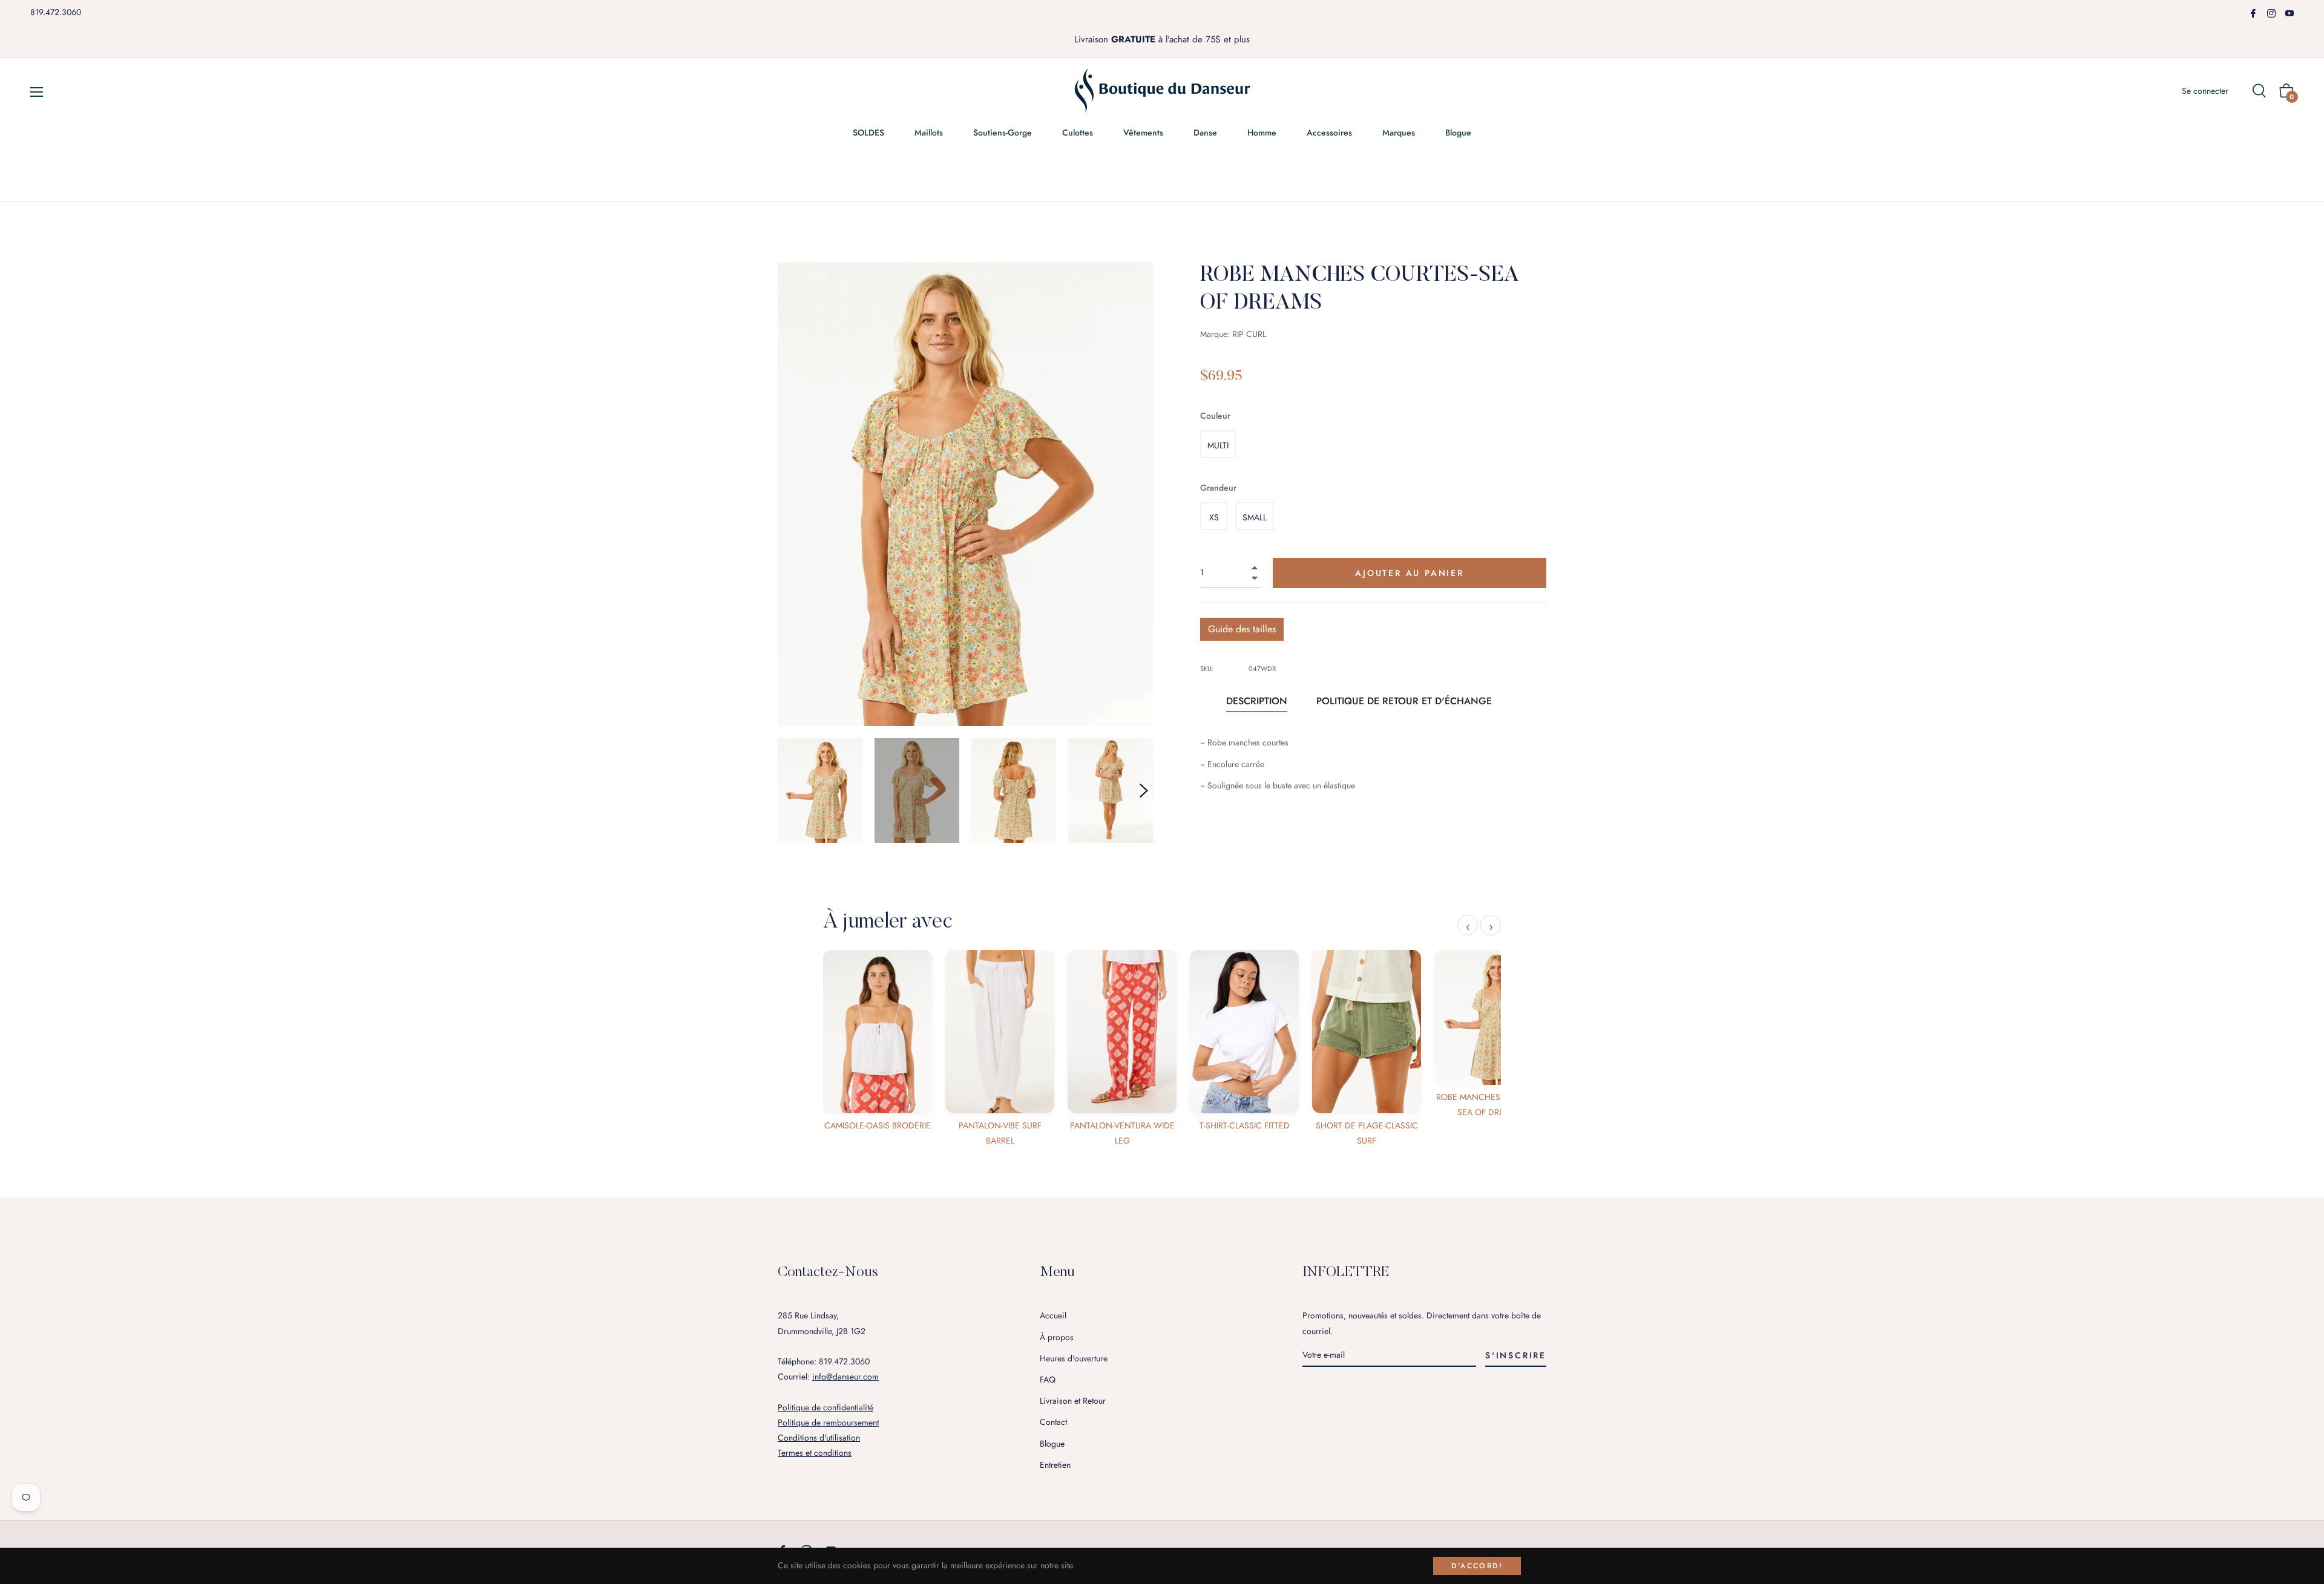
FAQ (1048, 1379)
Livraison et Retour (1073, 1401)
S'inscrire (1516, 1355)
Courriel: (828, 1376)
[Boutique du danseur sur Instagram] (2271, 12)
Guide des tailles (1242, 629)
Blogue (1052, 1444)
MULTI (1218, 445)
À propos (1057, 1337)
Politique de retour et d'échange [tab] (1404, 701)
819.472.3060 (56, 12)
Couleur (1215, 416)
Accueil (1053, 1315)
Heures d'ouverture (1074, 1358)
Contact (1053, 1422)
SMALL (1255, 517)
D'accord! (1477, 1566)
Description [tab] (1257, 701)
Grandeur (1218, 488)
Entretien (1055, 1465)
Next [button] (1144, 791)
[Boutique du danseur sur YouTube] (2290, 12)
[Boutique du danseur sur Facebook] (2253, 12)
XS (1214, 517)
